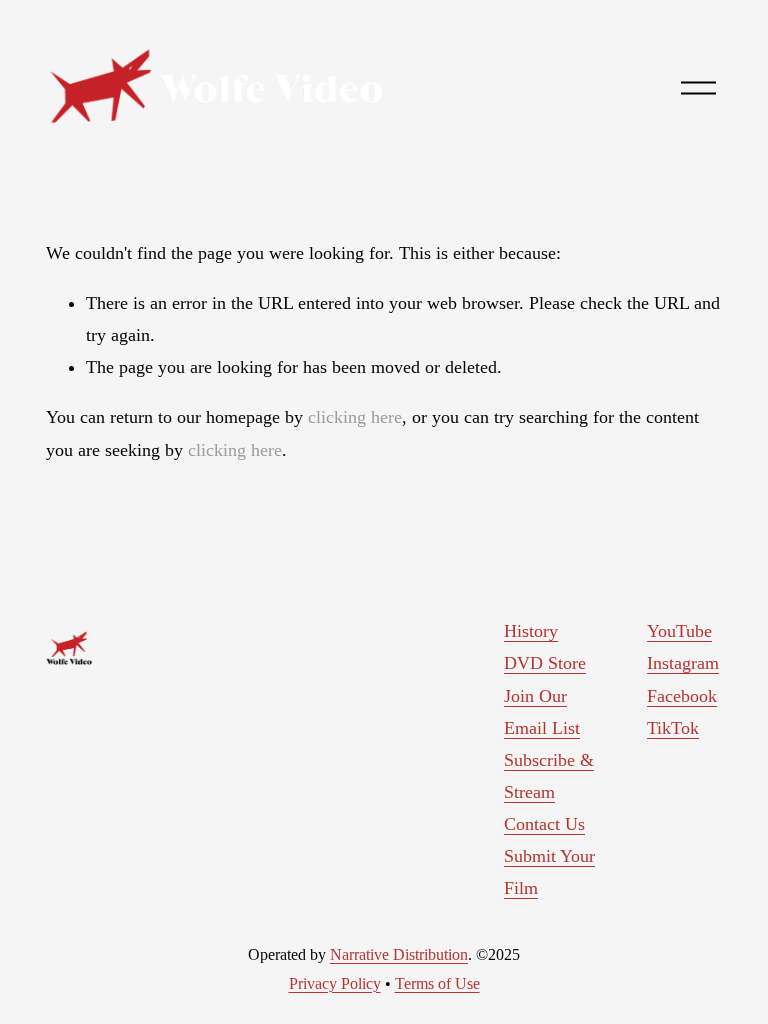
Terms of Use (437, 983)
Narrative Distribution (399, 954)
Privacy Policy (335, 983)
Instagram (683, 663)
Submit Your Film (549, 872)
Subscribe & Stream (549, 776)
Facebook (682, 696)
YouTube (679, 631)
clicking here (355, 417)
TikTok (673, 728)
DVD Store (545, 663)
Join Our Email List (542, 712)
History (531, 631)
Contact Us (544, 824)
